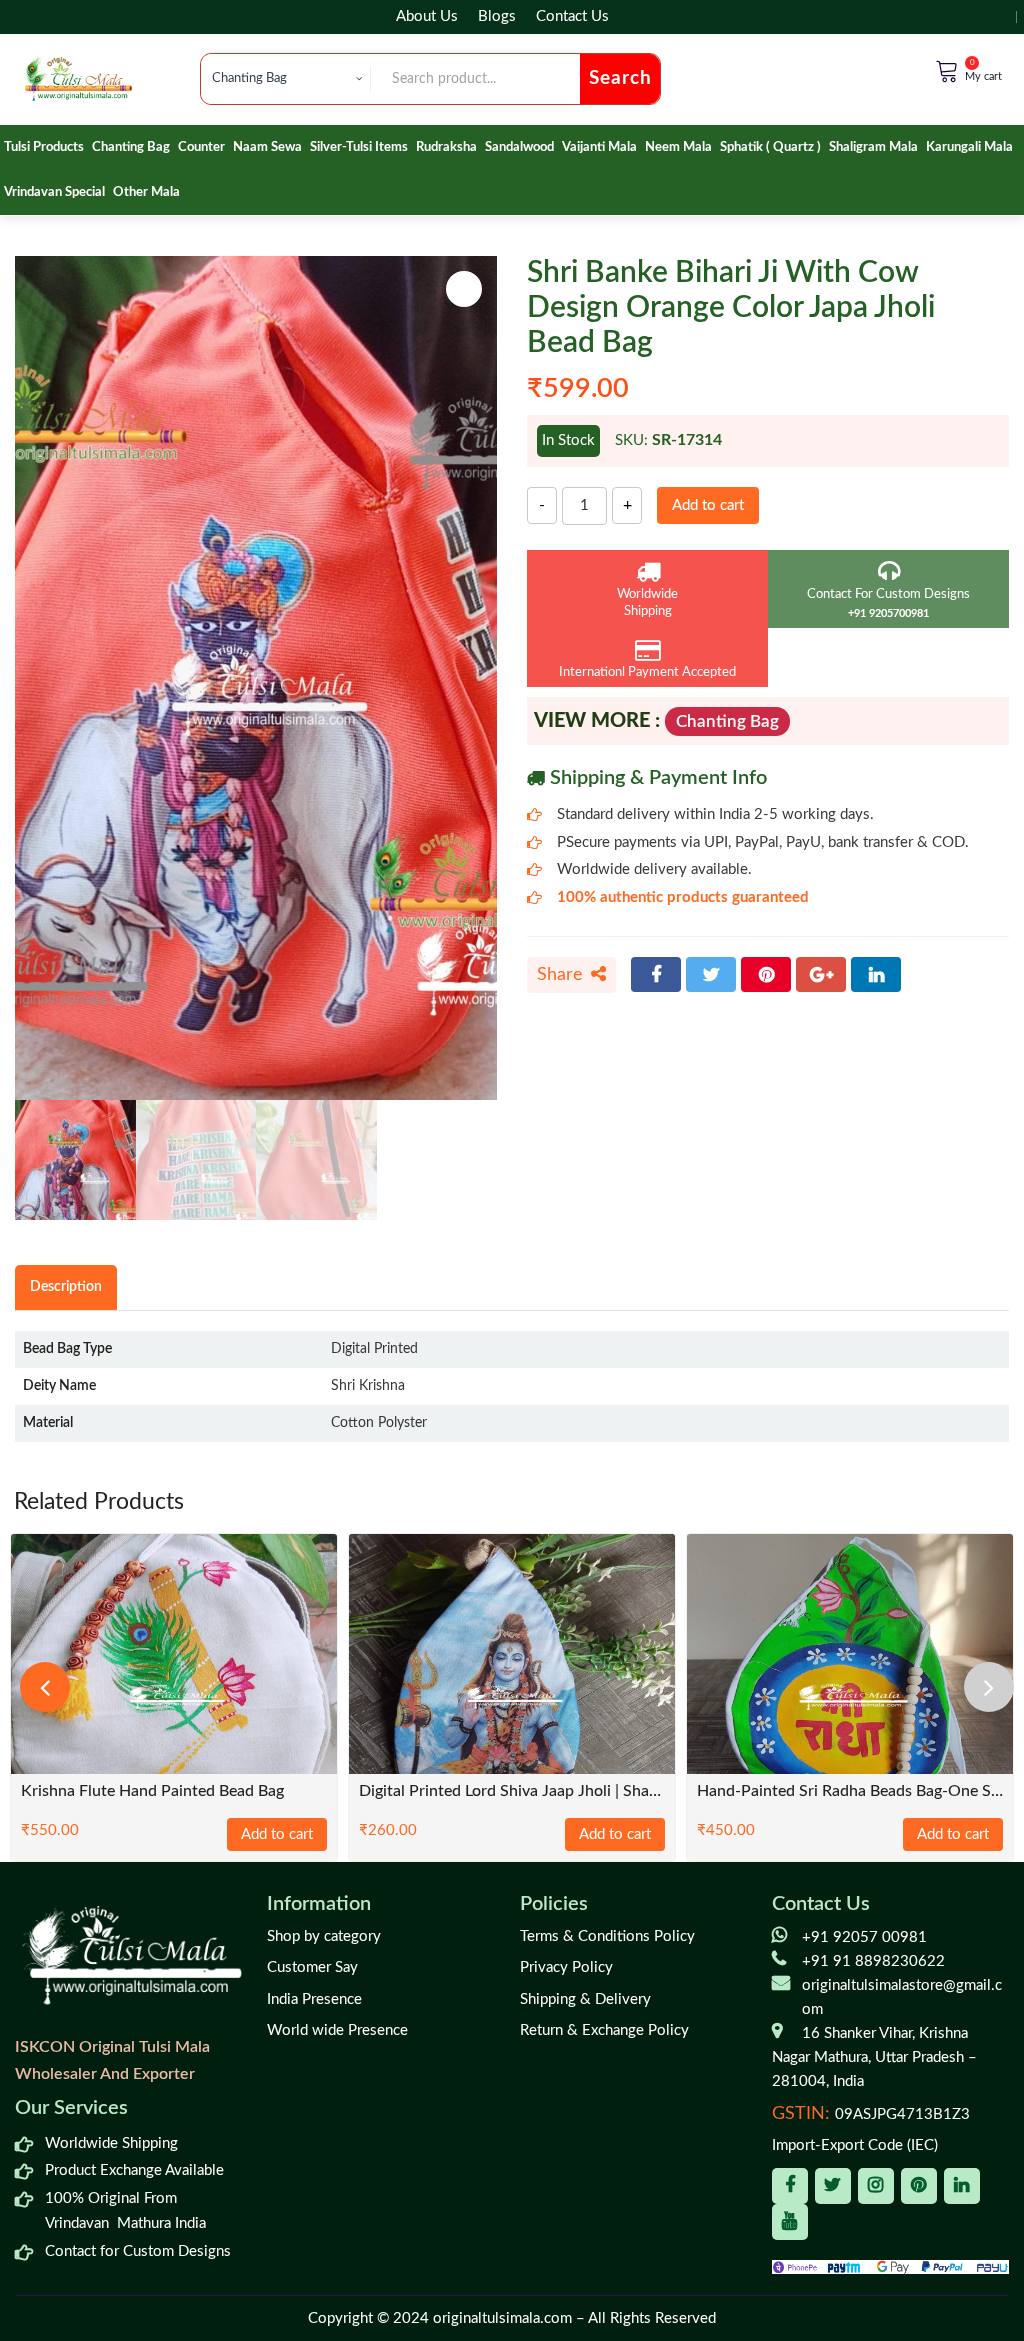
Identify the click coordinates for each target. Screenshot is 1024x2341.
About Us (427, 16)
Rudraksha (446, 147)
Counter (201, 147)
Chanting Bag (131, 147)
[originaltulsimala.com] (78, 78)
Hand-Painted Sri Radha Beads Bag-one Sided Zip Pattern (850, 1791)
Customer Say (312, 1967)
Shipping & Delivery (585, 1999)
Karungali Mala (969, 147)
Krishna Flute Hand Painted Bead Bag (152, 1791)
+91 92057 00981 (864, 1937)
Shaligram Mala (873, 147)
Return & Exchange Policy (604, 2030)
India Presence (314, 1999)
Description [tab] (66, 1286)
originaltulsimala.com (502, 2318)
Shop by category (324, 1936)
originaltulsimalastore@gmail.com (902, 1997)
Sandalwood (519, 147)
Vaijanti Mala (599, 147)
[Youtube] (790, 2222)
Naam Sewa (267, 147)
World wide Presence (337, 2030)
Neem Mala (678, 147)
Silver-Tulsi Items (359, 147)
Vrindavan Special (54, 192)
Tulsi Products (44, 147)
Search (620, 78)
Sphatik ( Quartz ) (770, 147)
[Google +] (821, 974)
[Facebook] (656, 974)
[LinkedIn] (876, 974)
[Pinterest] (766, 974)
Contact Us (572, 16)
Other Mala (146, 192)
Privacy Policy (566, 1967)
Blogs (497, 16)
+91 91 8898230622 (873, 1961)
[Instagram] (876, 2186)
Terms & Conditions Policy (607, 1936)
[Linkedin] (962, 2186)
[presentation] (45, 1687)
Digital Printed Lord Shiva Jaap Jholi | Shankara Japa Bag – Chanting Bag (512, 1791)
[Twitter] (711, 974)
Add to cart (708, 505)
